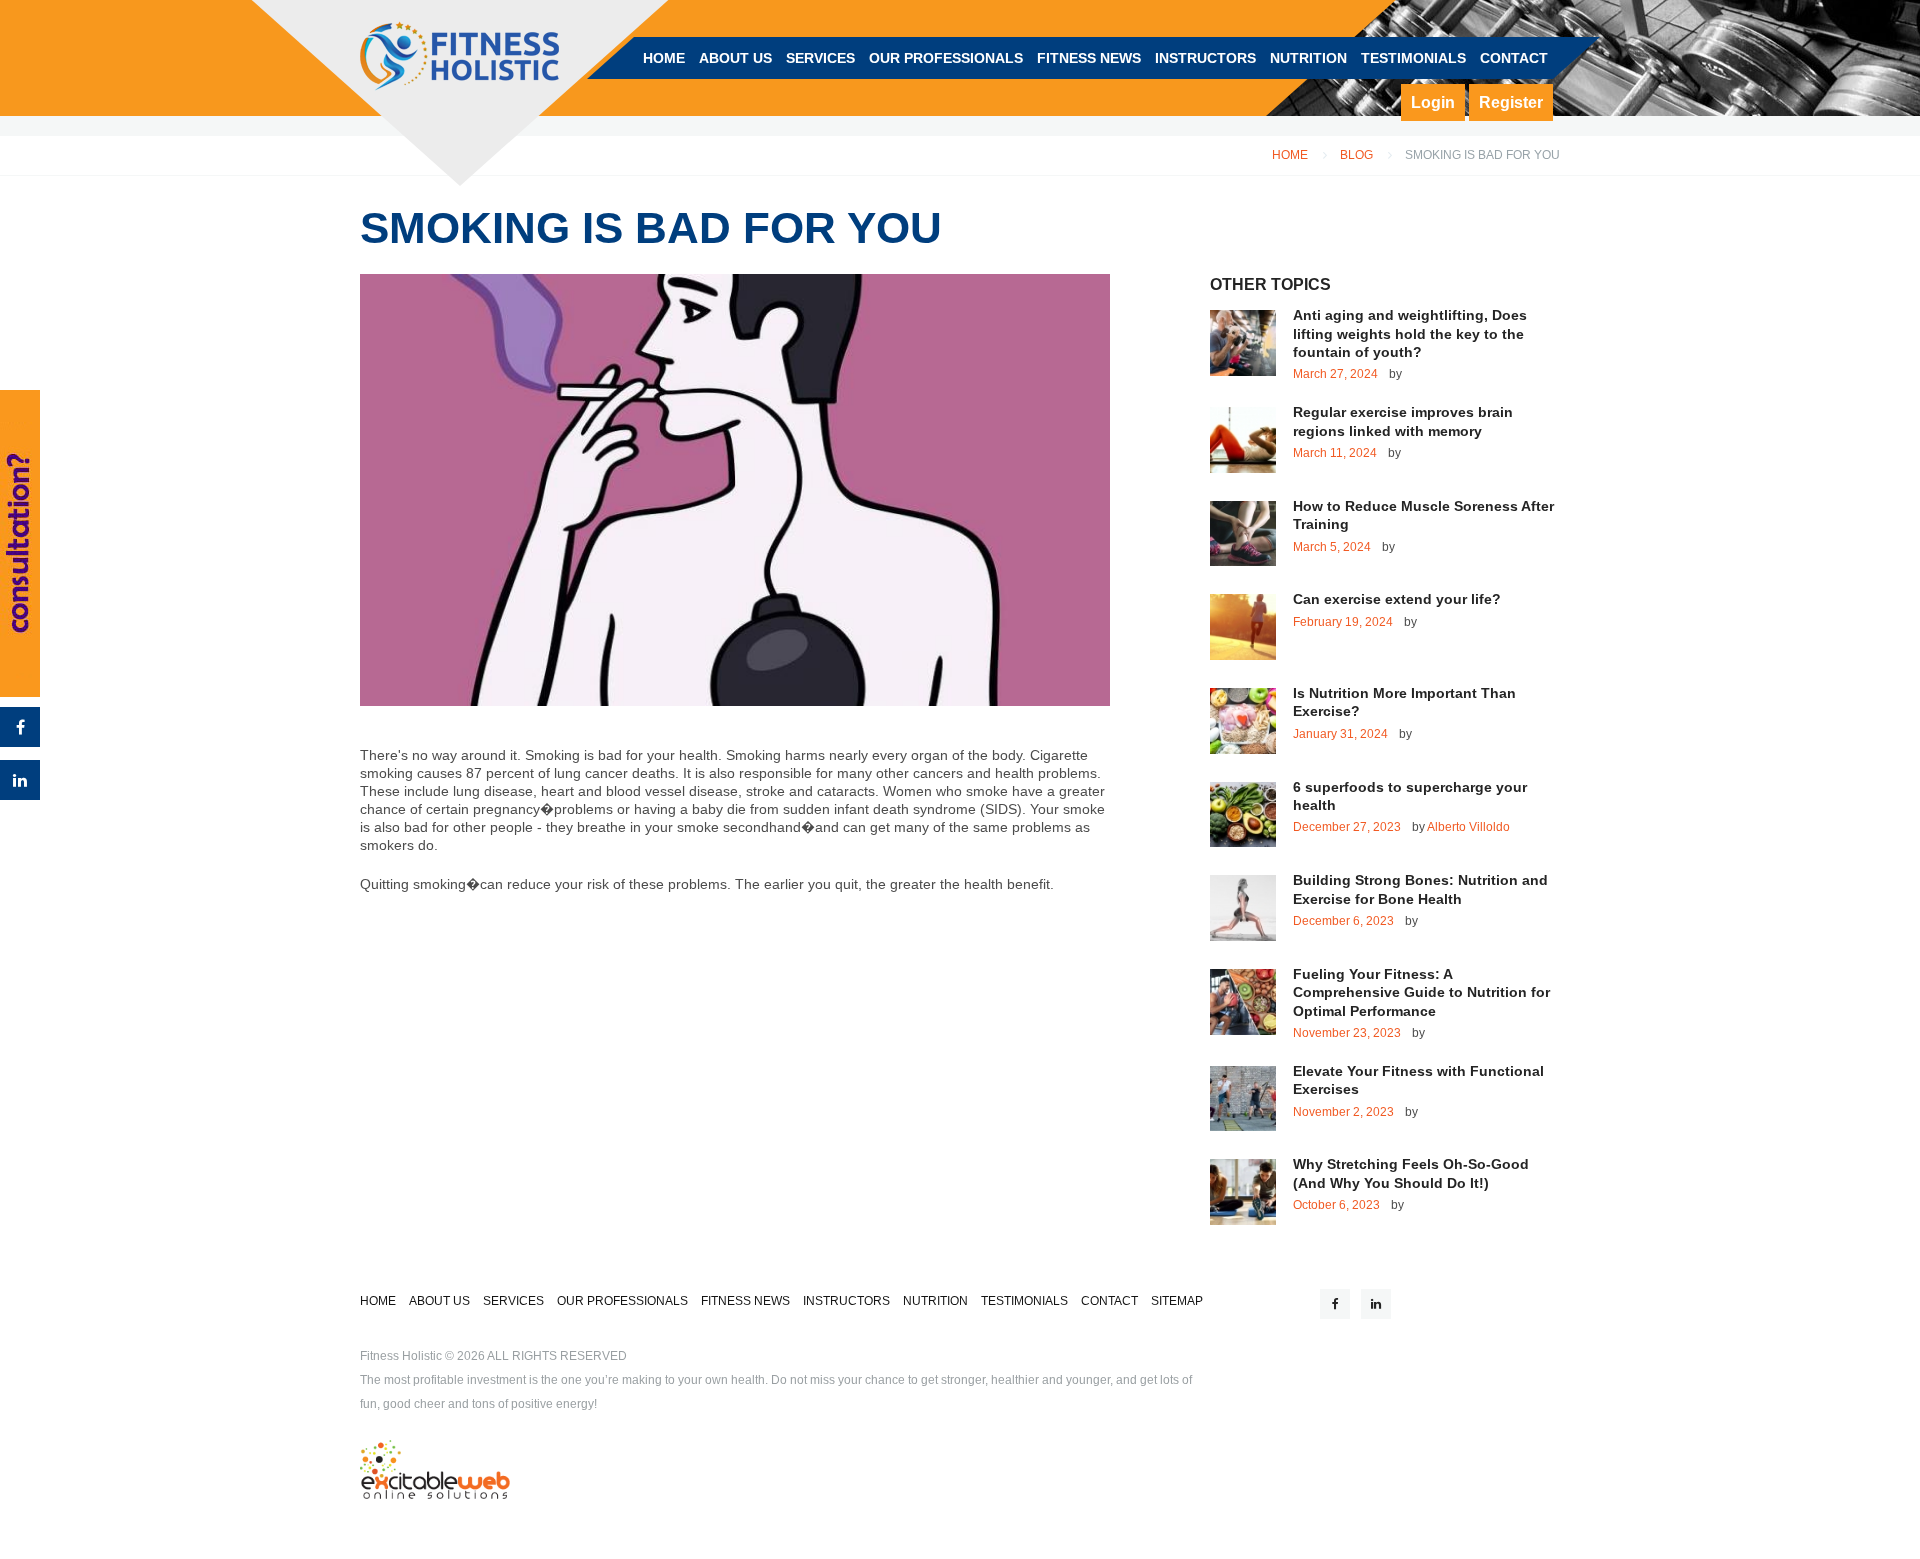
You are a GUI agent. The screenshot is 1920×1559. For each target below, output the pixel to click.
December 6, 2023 (1343, 921)
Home (1290, 155)
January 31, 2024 (1340, 734)
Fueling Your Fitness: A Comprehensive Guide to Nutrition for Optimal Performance (1421, 992)
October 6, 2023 (1336, 1205)
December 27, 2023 (1347, 827)
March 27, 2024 (1335, 374)
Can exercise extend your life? (1397, 599)
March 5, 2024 (1332, 547)
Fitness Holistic (401, 1356)
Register (1511, 102)
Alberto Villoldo (1468, 827)
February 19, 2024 (1343, 622)
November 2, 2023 (1343, 1112)
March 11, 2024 (1335, 453)
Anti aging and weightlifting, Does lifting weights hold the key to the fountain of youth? (1410, 333)
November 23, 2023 (1347, 1033)
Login (1433, 102)
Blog (1356, 155)
